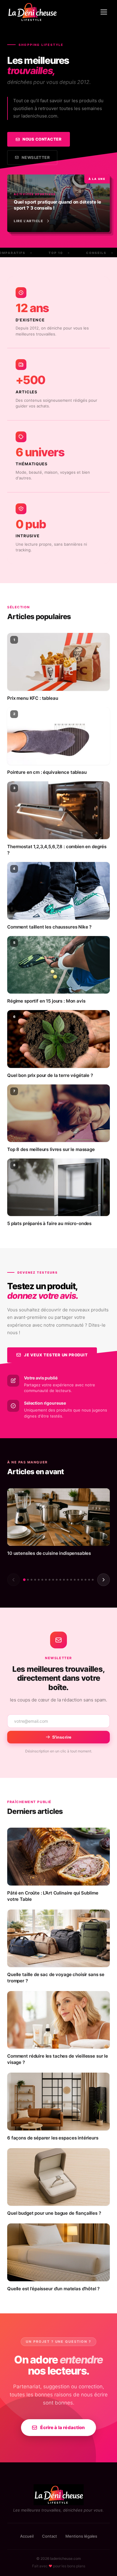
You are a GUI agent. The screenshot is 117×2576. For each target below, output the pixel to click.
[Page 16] (78, 1580)
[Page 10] (57, 1580)
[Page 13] (67, 1580)
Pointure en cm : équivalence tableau (47, 772)
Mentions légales (81, 2536)
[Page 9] (53, 1580)
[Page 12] (64, 1580)
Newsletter (36, 157)
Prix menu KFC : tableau (33, 698)
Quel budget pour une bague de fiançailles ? (54, 2213)
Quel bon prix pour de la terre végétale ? (50, 1075)
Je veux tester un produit (56, 1355)
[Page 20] (93, 1580)
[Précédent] (13, 1580)
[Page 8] (49, 1580)
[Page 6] (42, 1580)
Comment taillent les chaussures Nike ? (49, 927)
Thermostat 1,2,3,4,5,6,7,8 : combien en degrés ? (57, 850)
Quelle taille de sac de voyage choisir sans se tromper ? (56, 1978)
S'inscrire (62, 1737)
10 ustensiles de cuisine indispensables (49, 1553)
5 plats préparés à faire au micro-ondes (49, 1223)
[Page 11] (60, 1580)
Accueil (27, 2536)
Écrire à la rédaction (63, 2427)
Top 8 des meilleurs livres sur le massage (51, 1149)
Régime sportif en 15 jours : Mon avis (46, 1001)
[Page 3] (31, 1580)
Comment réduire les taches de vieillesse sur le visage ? (58, 2059)
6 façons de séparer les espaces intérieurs (53, 2138)
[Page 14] (71, 1580)
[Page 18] (85, 1580)
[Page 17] (82, 1580)
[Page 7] (46, 1580)
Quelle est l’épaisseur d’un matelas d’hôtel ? (53, 2289)
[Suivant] (103, 1580)
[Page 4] (35, 1580)
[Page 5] (39, 1580)
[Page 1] (24, 1580)
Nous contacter (42, 139)
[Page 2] (28, 1580)
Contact (49, 2536)
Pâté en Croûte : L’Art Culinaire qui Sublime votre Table (53, 1896)
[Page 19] (89, 1580)
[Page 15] (75, 1580)
